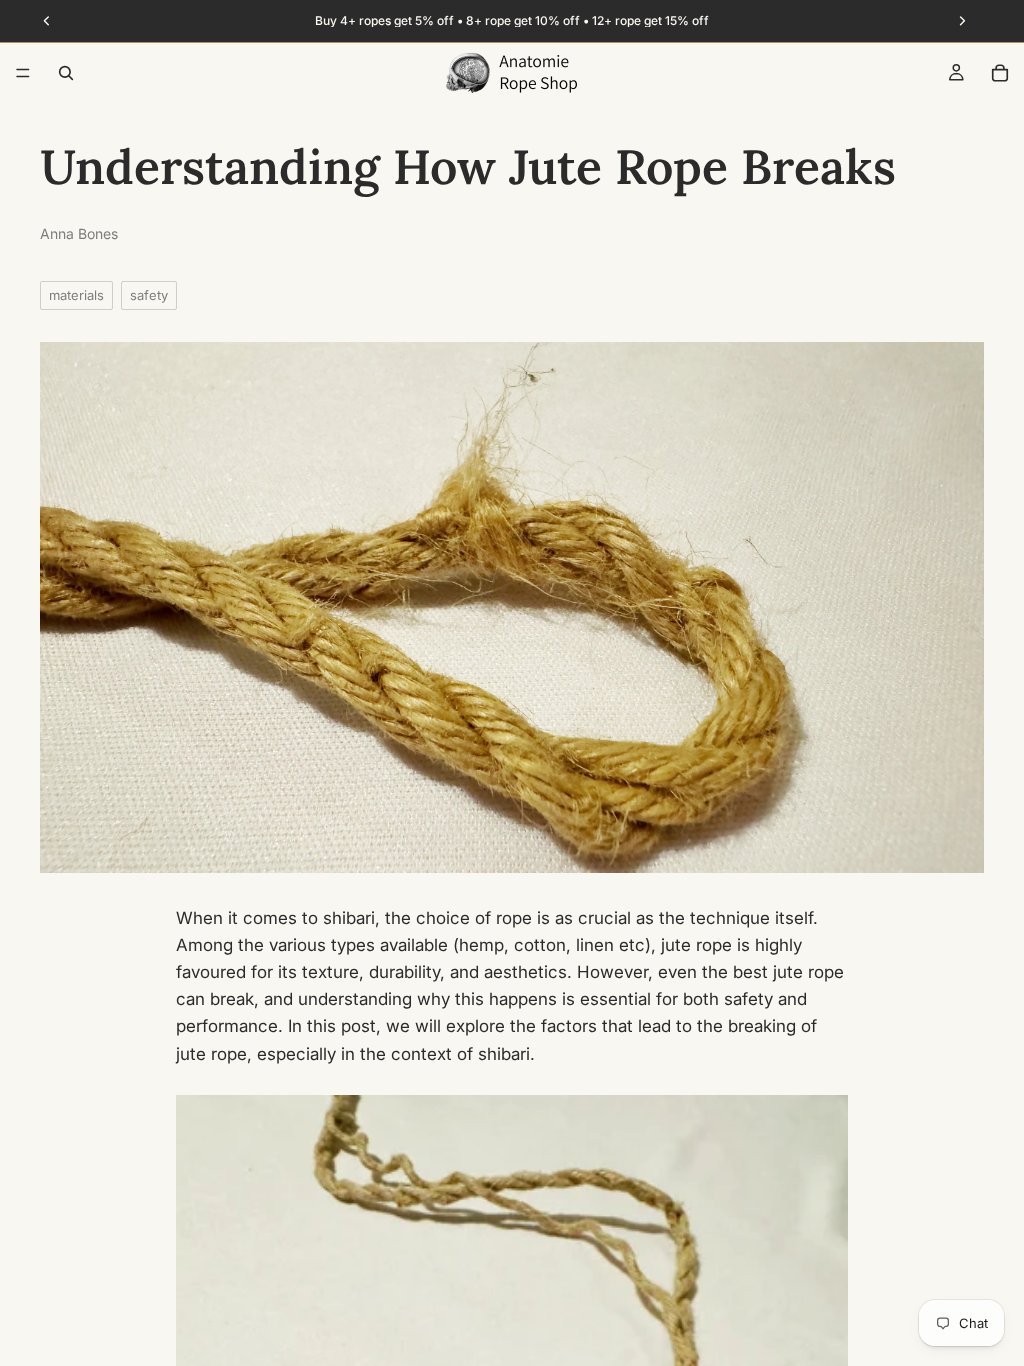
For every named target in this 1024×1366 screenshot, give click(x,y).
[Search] (66, 73)
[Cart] (1000, 73)
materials (76, 295)
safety (149, 295)
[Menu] (23, 73)
